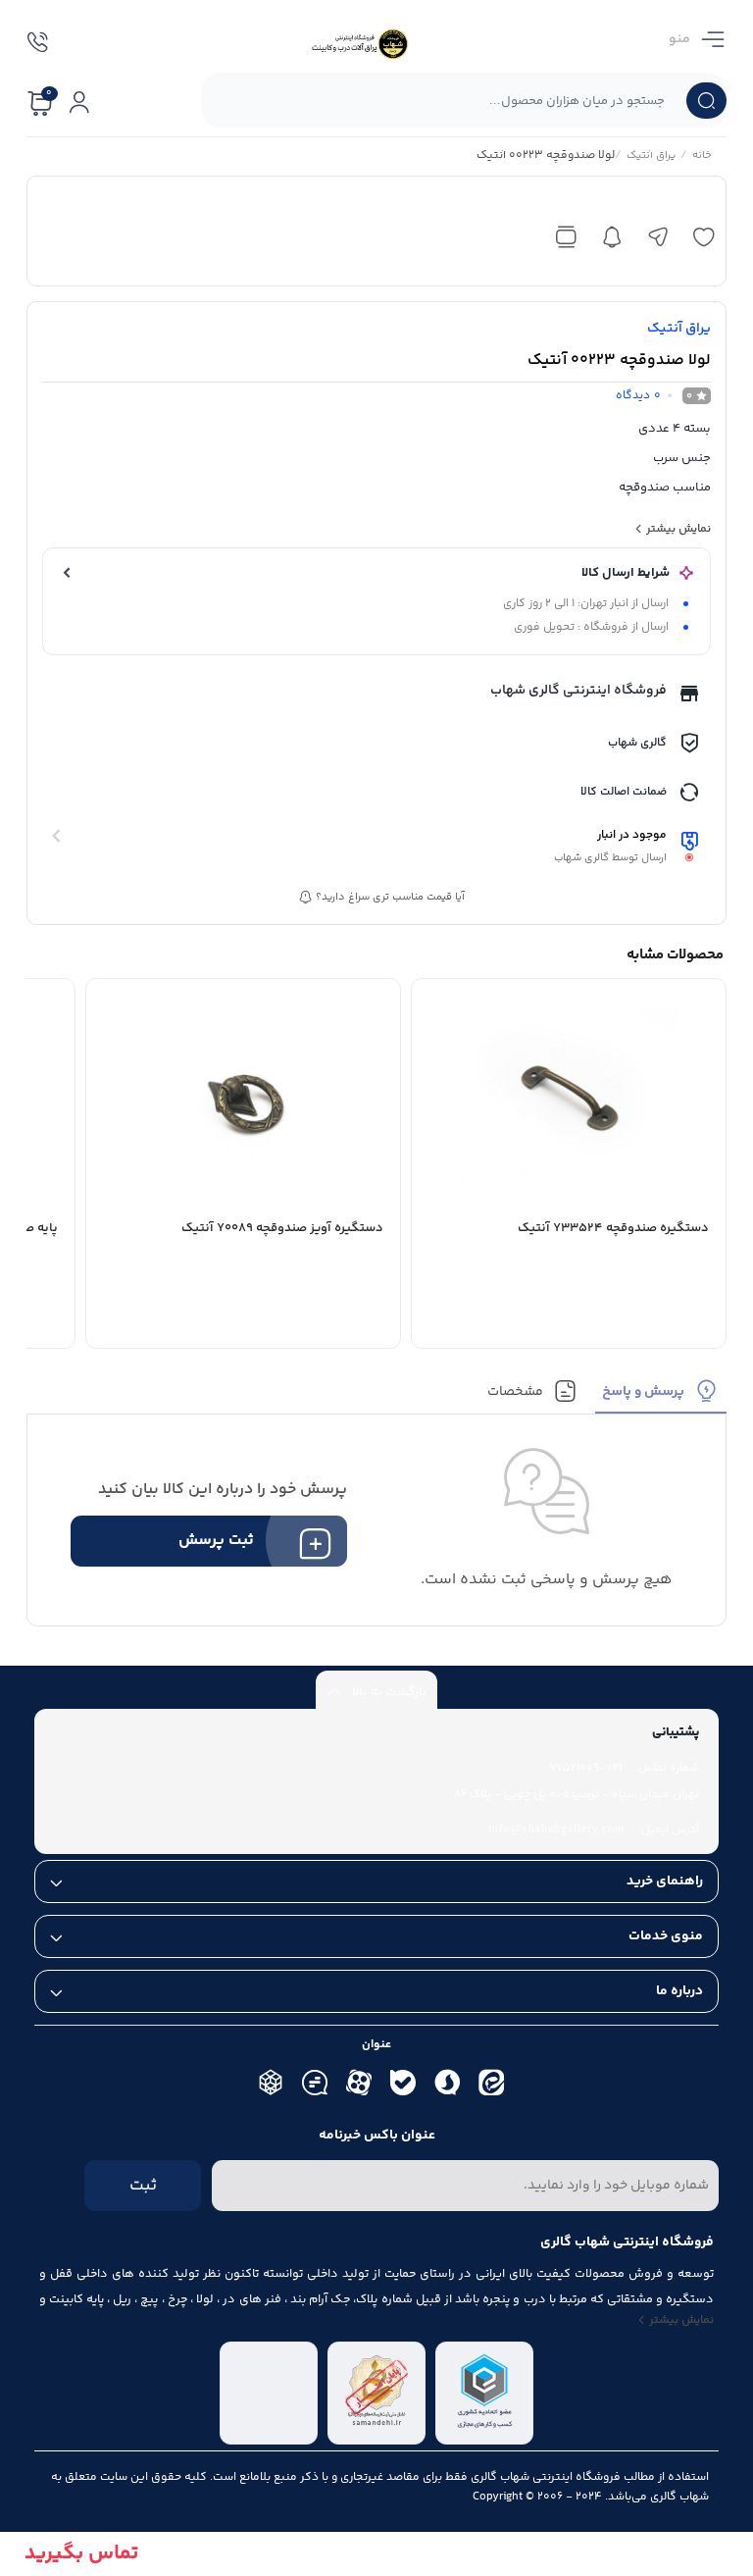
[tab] (661, 1396)
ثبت (143, 2186)
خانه (702, 157)
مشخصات (515, 1392)
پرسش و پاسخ (643, 1392)
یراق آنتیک (651, 157)
